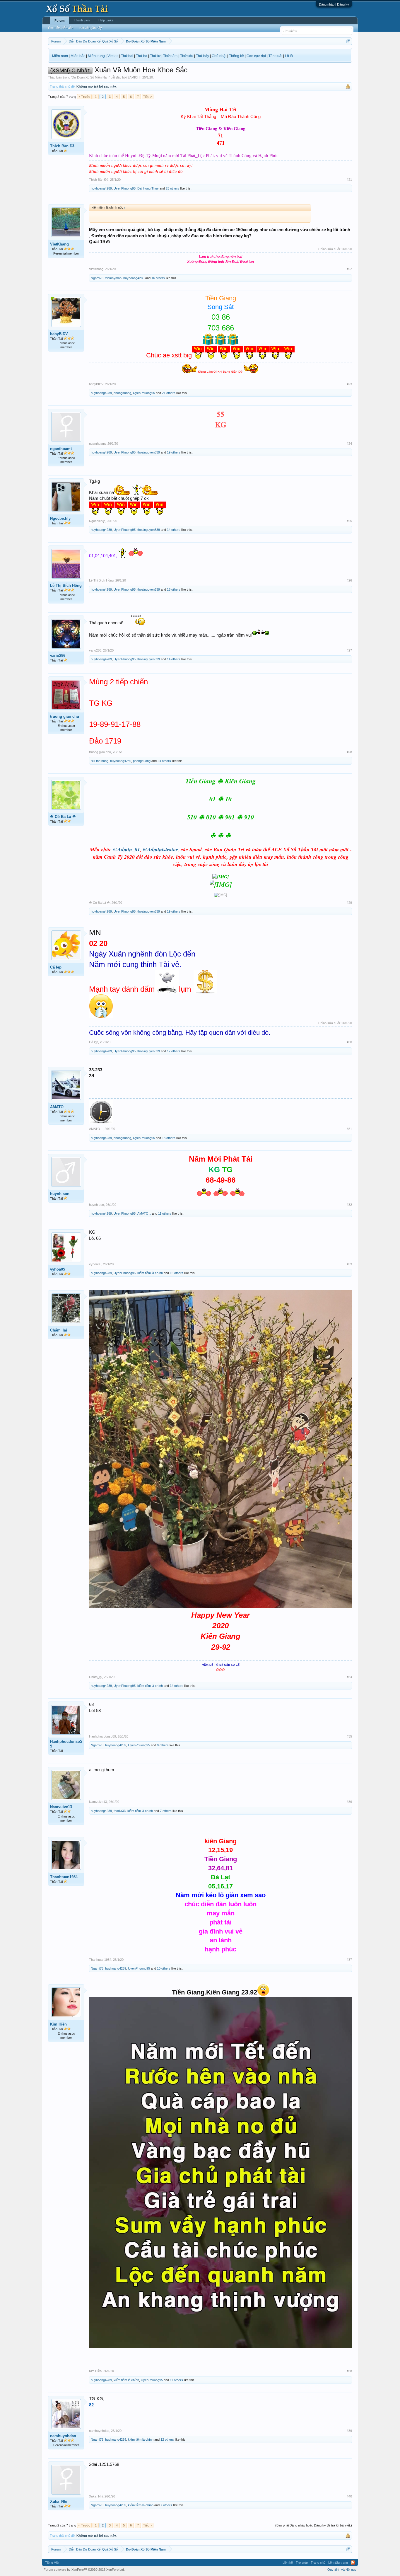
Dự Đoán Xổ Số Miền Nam (90, 77)
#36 (349, 1802)
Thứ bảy (202, 56)
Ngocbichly (60, 518)
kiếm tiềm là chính (150, 1273)
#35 (349, 1736)
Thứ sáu (187, 56)
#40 (349, 2496)
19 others (174, 452)
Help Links (106, 20)
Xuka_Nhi (59, 2501)
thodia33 (120, 1811)
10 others (164, 1968)
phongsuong (122, 393)
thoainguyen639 (149, 452)
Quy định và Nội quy (342, 2570)
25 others (172, 188)
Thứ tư (155, 56)
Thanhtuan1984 (64, 1877)
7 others (166, 1811)
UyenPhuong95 (125, 188)
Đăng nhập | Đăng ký (334, 4)
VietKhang (59, 244)
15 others (177, 1273)
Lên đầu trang (338, 2563)
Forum (60, 21)
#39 (349, 2431)
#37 (349, 1960)
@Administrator (160, 849)
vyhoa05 (58, 1269)
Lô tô (289, 56)
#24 (349, 444)
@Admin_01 (127, 849)
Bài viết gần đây (91, 28)
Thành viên (82, 20)
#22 (349, 269)
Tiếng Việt (52, 2563)
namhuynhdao (63, 2436)
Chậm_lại (59, 1330)
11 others (165, 1213)
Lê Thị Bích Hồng (66, 585)
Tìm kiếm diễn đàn (60, 28)
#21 (349, 180)
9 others (163, 1745)
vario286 (58, 655)
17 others (174, 1051)
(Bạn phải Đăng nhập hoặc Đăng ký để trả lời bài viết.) (314, 2525)
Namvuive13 (61, 1807)
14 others (174, 530)
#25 (349, 521)
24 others (164, 761)
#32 (349, 1205)
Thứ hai (127, 56)
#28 (349, 752)
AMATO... (59, 1107)
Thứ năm (170, 56)
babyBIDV (59, 334)
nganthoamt (61, 449)
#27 (349, 650)
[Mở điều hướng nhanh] (348, 41)
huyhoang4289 (101, 188)
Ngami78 (97, 278)
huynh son (60, 1194)
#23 (349, 384)
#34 (349, 1677)
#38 (349, 2371)
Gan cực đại (256, 56)
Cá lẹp (56, 967)
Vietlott (113, 56)
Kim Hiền (58, 2024)
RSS (353, 2563)
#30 (349, 1042)
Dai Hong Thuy (148, 188)
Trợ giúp (302, 2563)
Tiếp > (148, 97)
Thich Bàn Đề (62, 146)
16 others (158, 278)
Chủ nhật (219, 56)
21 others (169, 393)
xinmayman (113, 278)
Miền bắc (78, 56)
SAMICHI (134, 77)
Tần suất (275, 56)
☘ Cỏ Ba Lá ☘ (63, 817)
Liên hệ (288, 2563)
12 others (167, 2439)
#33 (349, 1264)
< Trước (84, 97)
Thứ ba (142, 56)
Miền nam (60, 56)
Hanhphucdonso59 (66, 1744)
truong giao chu (65, 716)
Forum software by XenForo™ (84, 2570)
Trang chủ (318, 2563)
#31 (349, 1129)
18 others (174, 589)
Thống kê (236, 56)
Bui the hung (100, 761)
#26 (349, 580)
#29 (349, 903)
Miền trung (96, 56)
